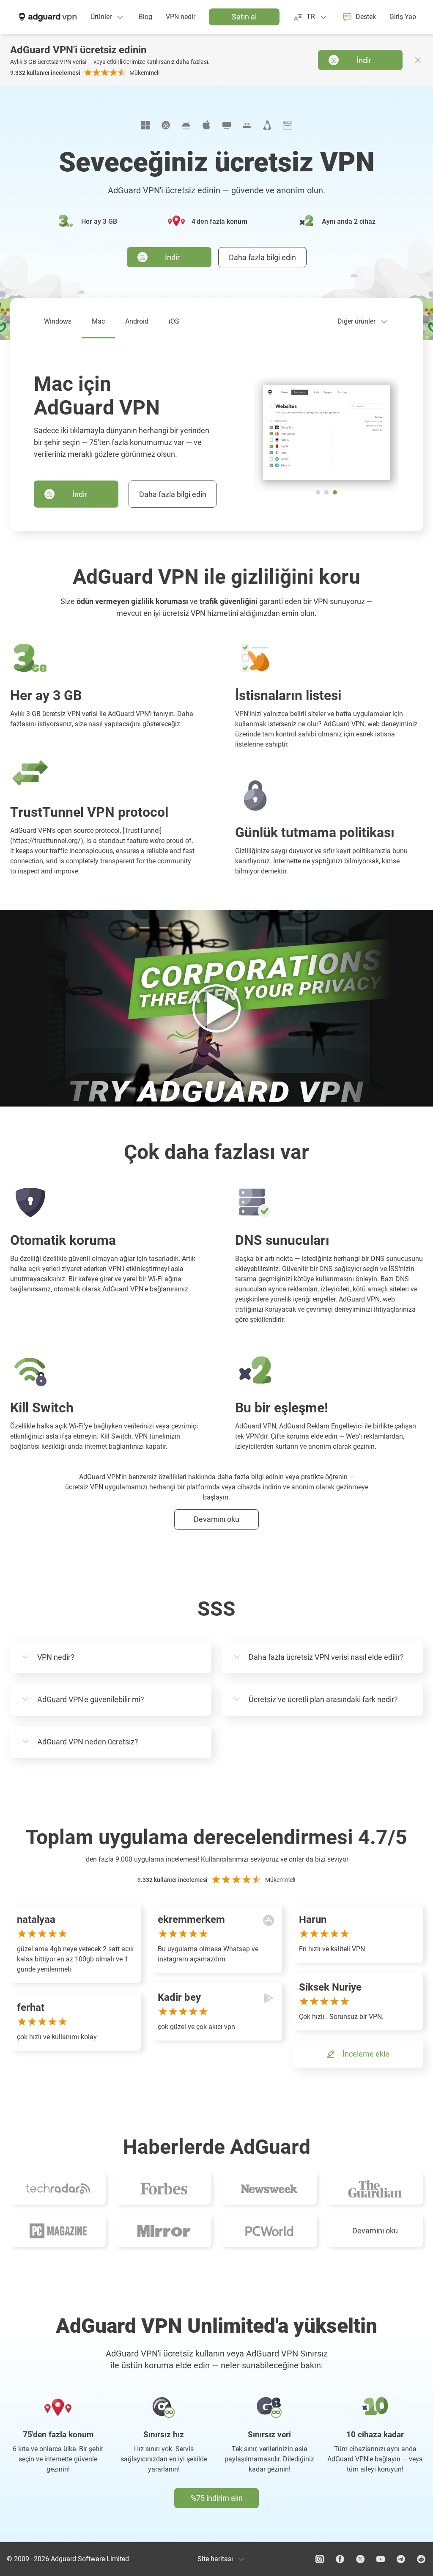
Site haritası (215, 2559)
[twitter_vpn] (360, 2559)
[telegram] (401, 2559)
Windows (58, 321)
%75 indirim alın (217, 2498)
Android (137, 321)
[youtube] (381, 2559)
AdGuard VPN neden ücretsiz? (88, 1742)
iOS (174, 321)
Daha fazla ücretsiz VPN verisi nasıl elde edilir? (326, 1657)
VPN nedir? (56, 1657)
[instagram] (320, 2559)
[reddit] (421, 2559)
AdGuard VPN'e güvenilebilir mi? (91, 1699)
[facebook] (340, 2559)
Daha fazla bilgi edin (262, 257)
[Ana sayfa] (47, 17)
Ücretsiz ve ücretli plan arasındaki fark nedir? (323, 1699)
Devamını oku (375, 2231)
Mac (98, 321)
